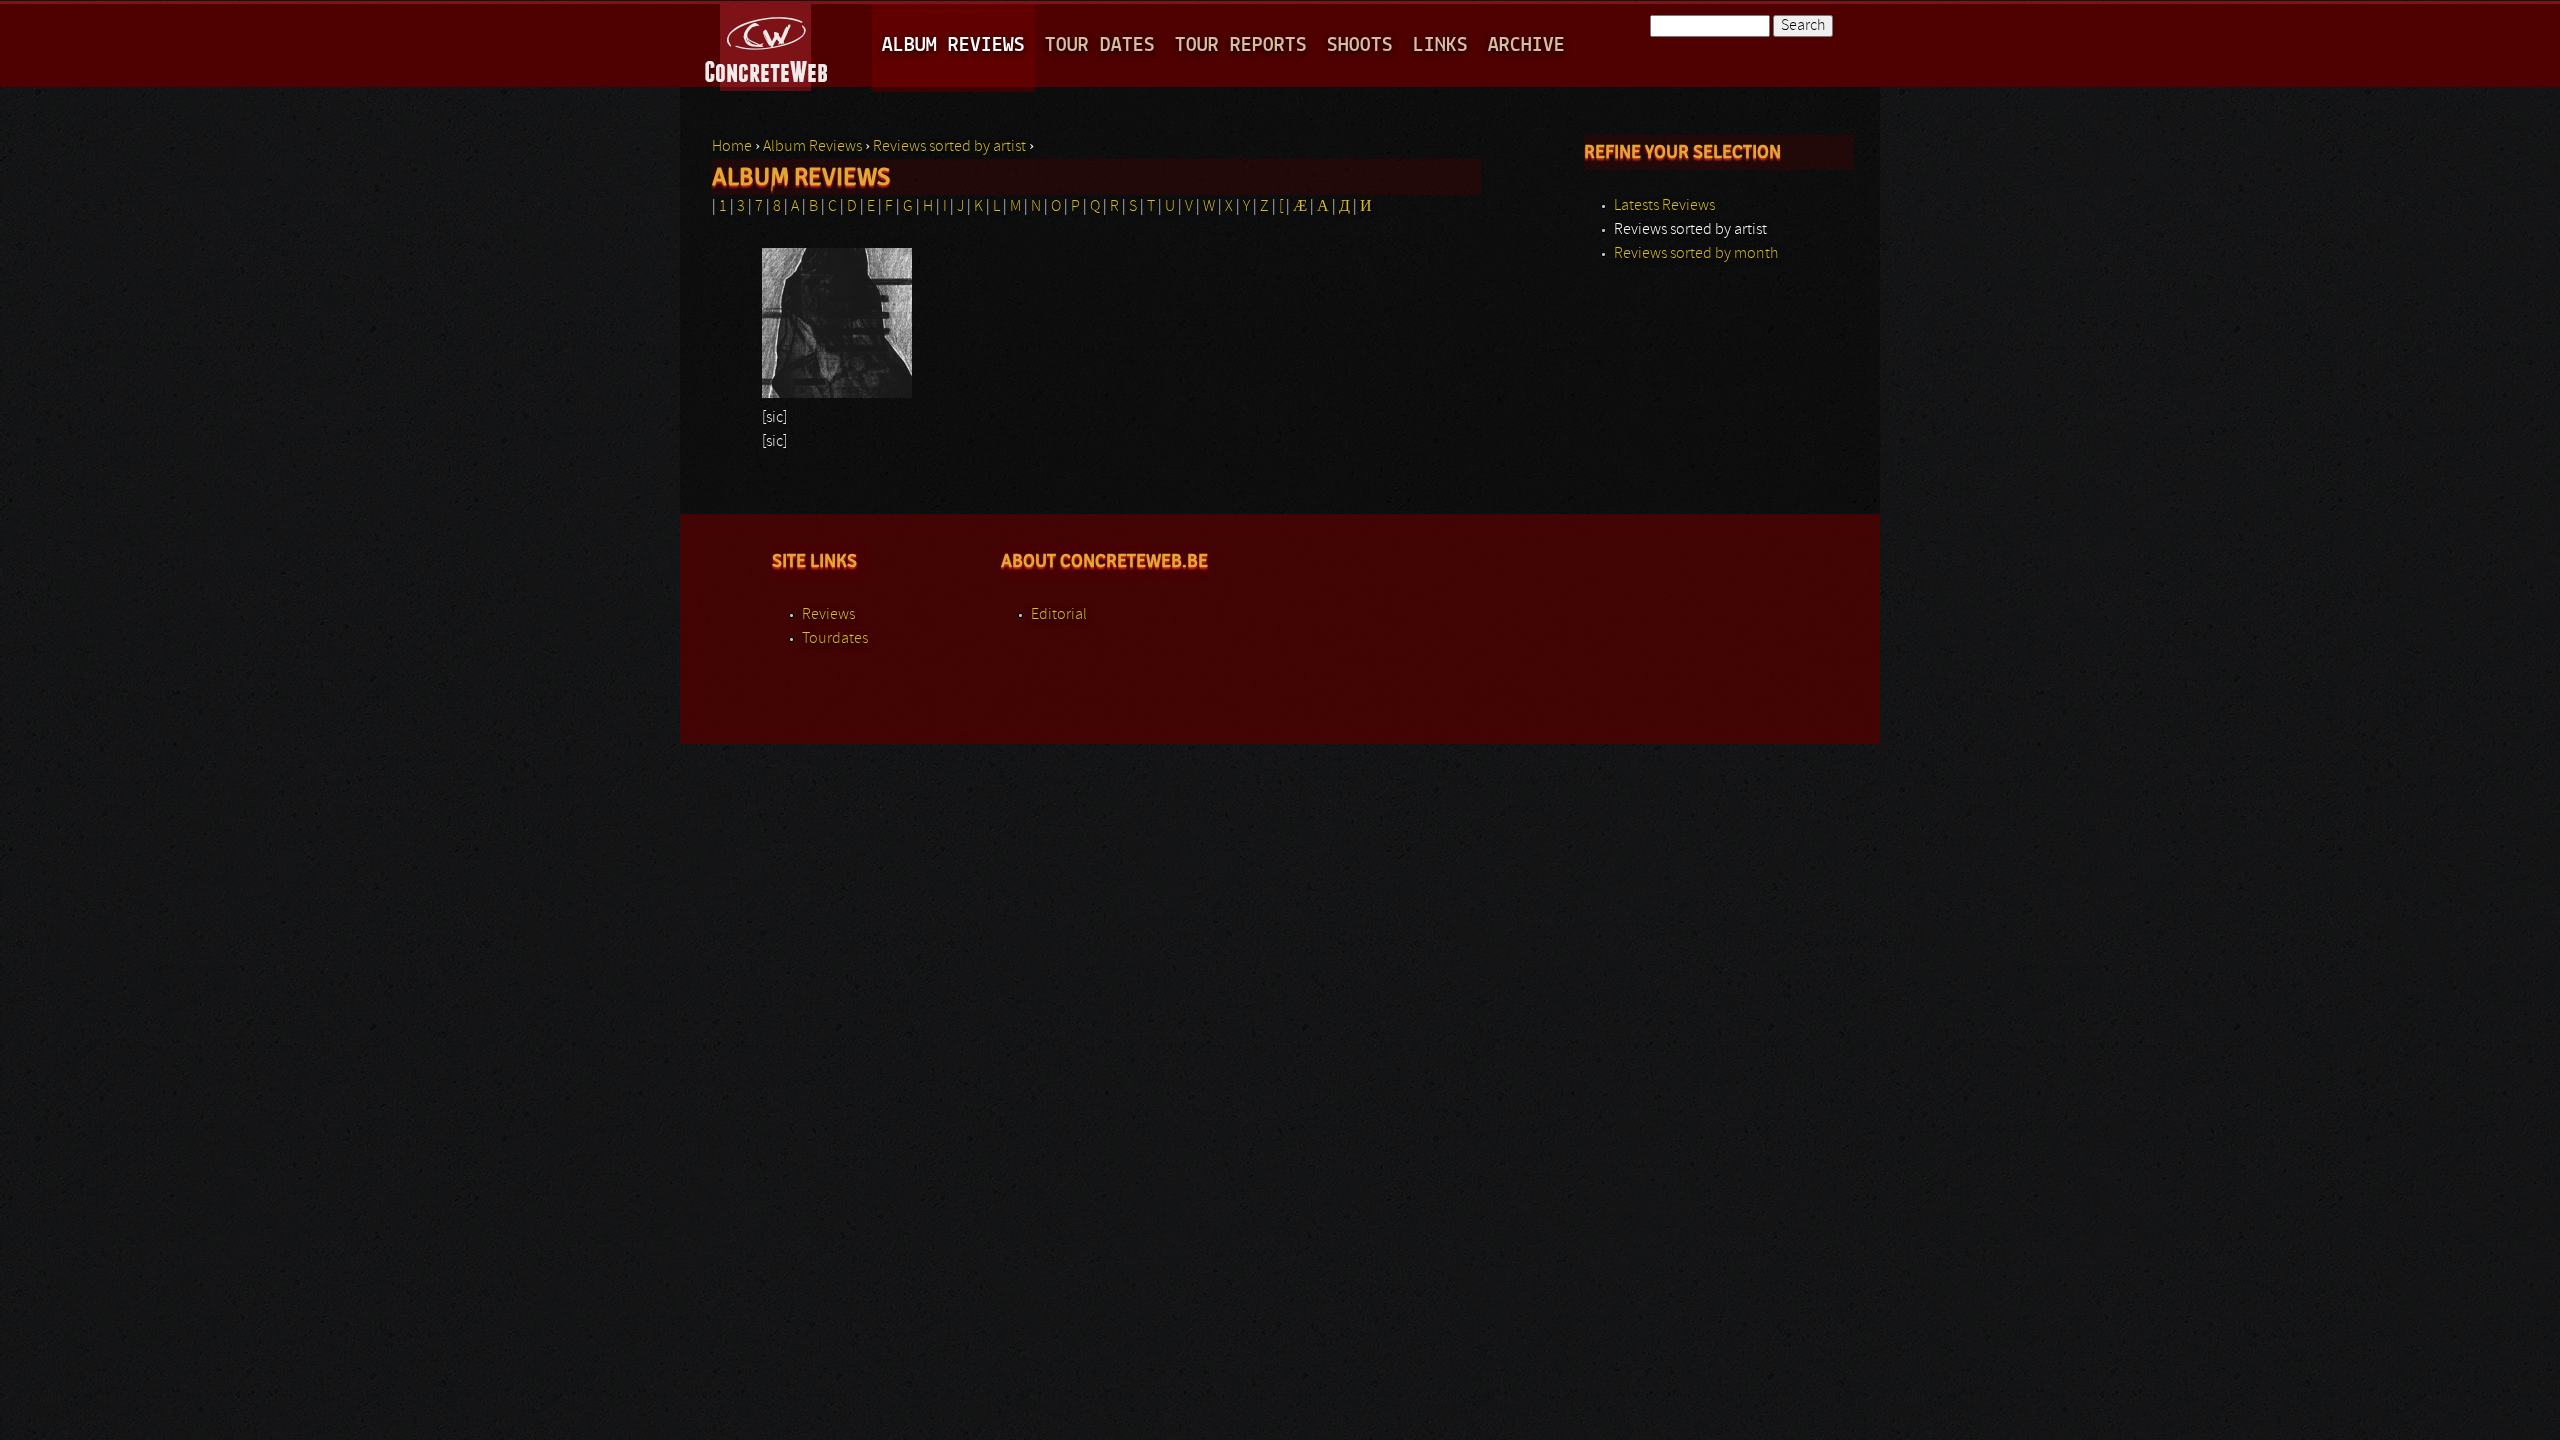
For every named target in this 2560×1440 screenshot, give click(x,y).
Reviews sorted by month (1696, 254)
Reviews (828, 615)
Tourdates (835, 639)
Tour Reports (1241, 45)
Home (732, 147)
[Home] (767, 44)
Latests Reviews (1664, 206)
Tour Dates (1100, 45)
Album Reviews (953, 45)
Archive (1526, 45)
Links (1440, 45)
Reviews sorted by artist (949, 147)
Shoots (1360, 45)
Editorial (1059, 615)
